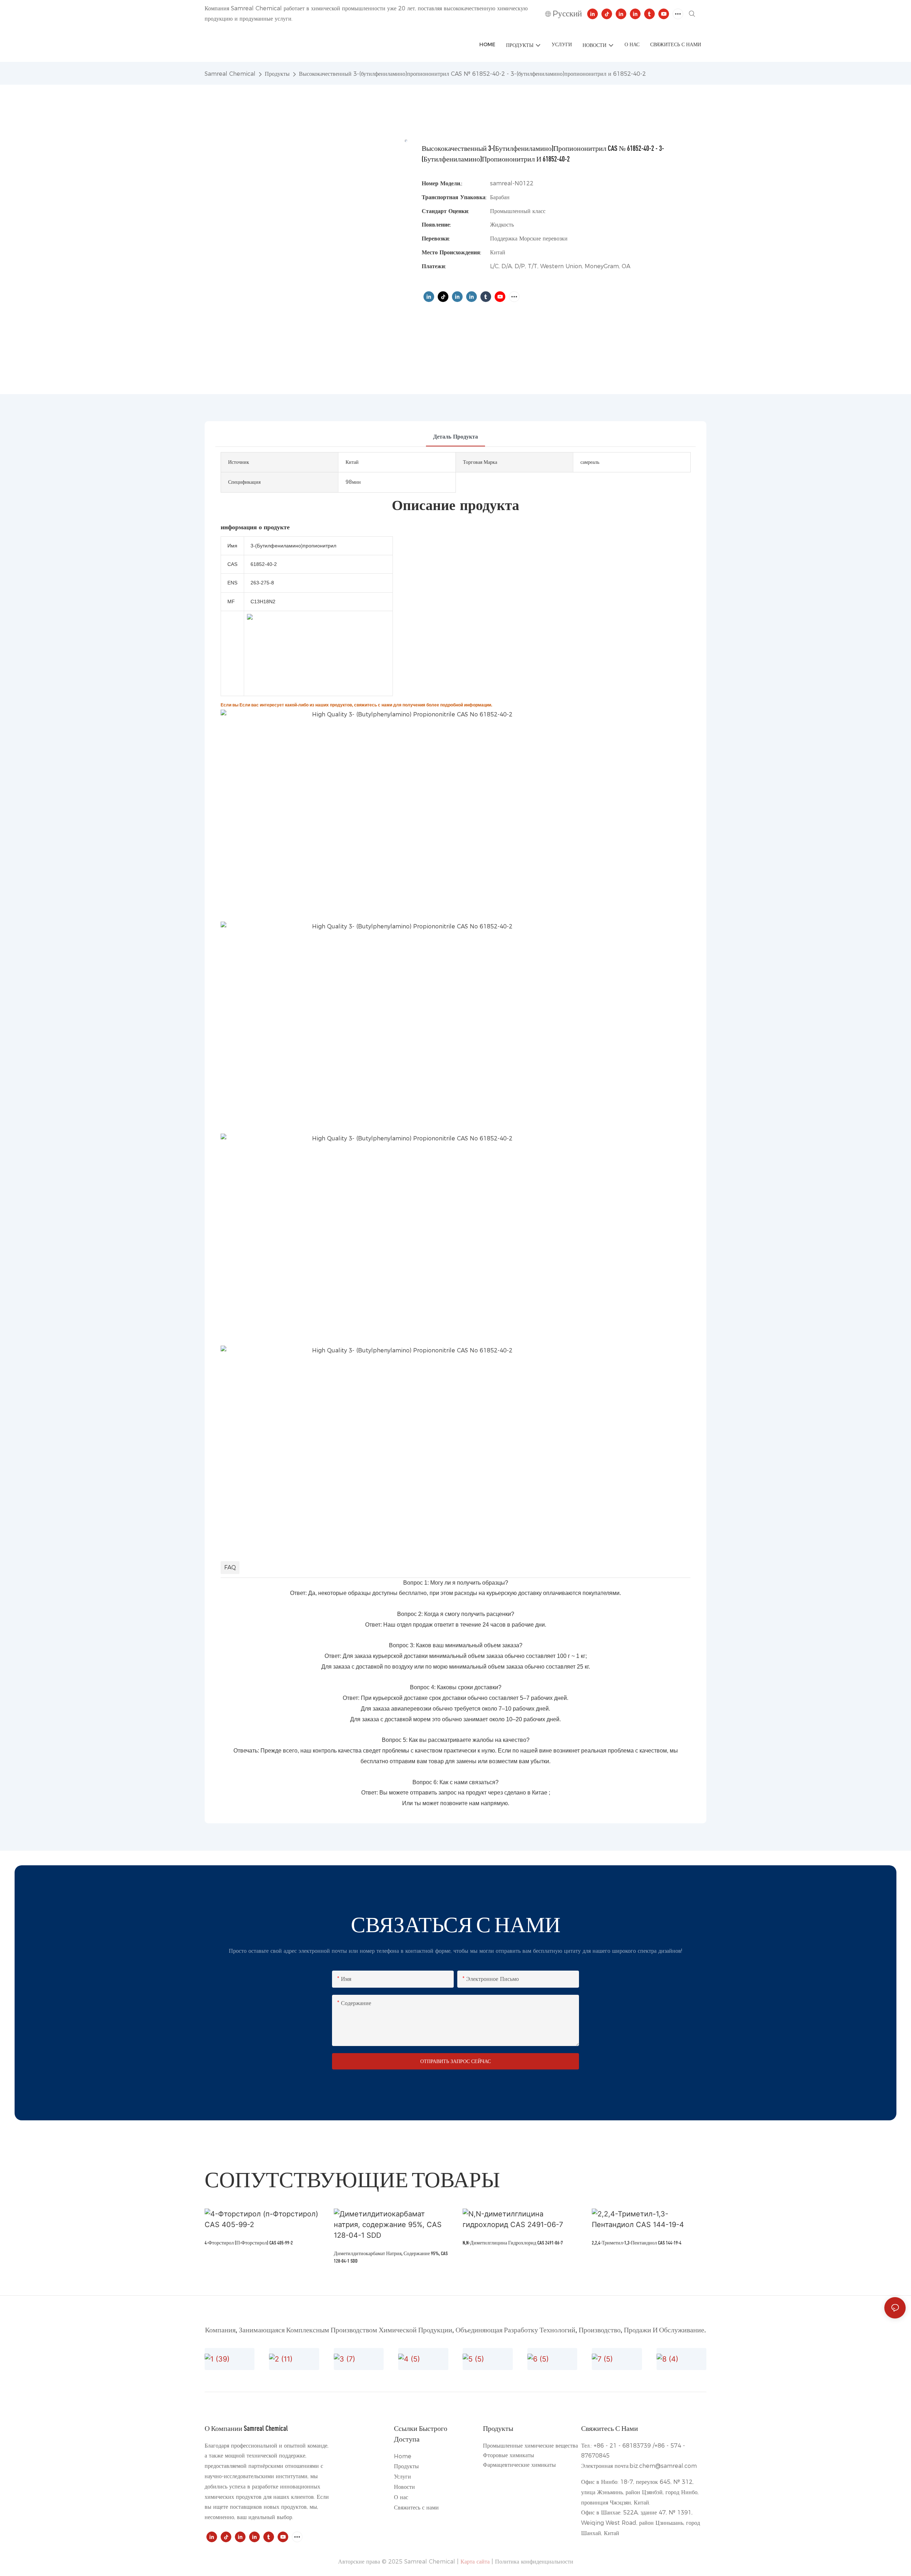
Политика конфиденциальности (534, 2562)
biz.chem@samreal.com (663, 2466)
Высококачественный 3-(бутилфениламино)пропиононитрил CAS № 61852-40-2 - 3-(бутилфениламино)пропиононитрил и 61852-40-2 (472, 74)
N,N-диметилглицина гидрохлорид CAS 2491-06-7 (513, 2243)
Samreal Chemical (230, 74)
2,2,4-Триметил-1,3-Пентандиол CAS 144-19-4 (637, 2243)
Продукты (277, 74)
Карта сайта (475, 2562)
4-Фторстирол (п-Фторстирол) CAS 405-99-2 (249, 2243)
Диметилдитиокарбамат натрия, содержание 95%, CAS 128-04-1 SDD (391, 2257)
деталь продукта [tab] (455, 437)
